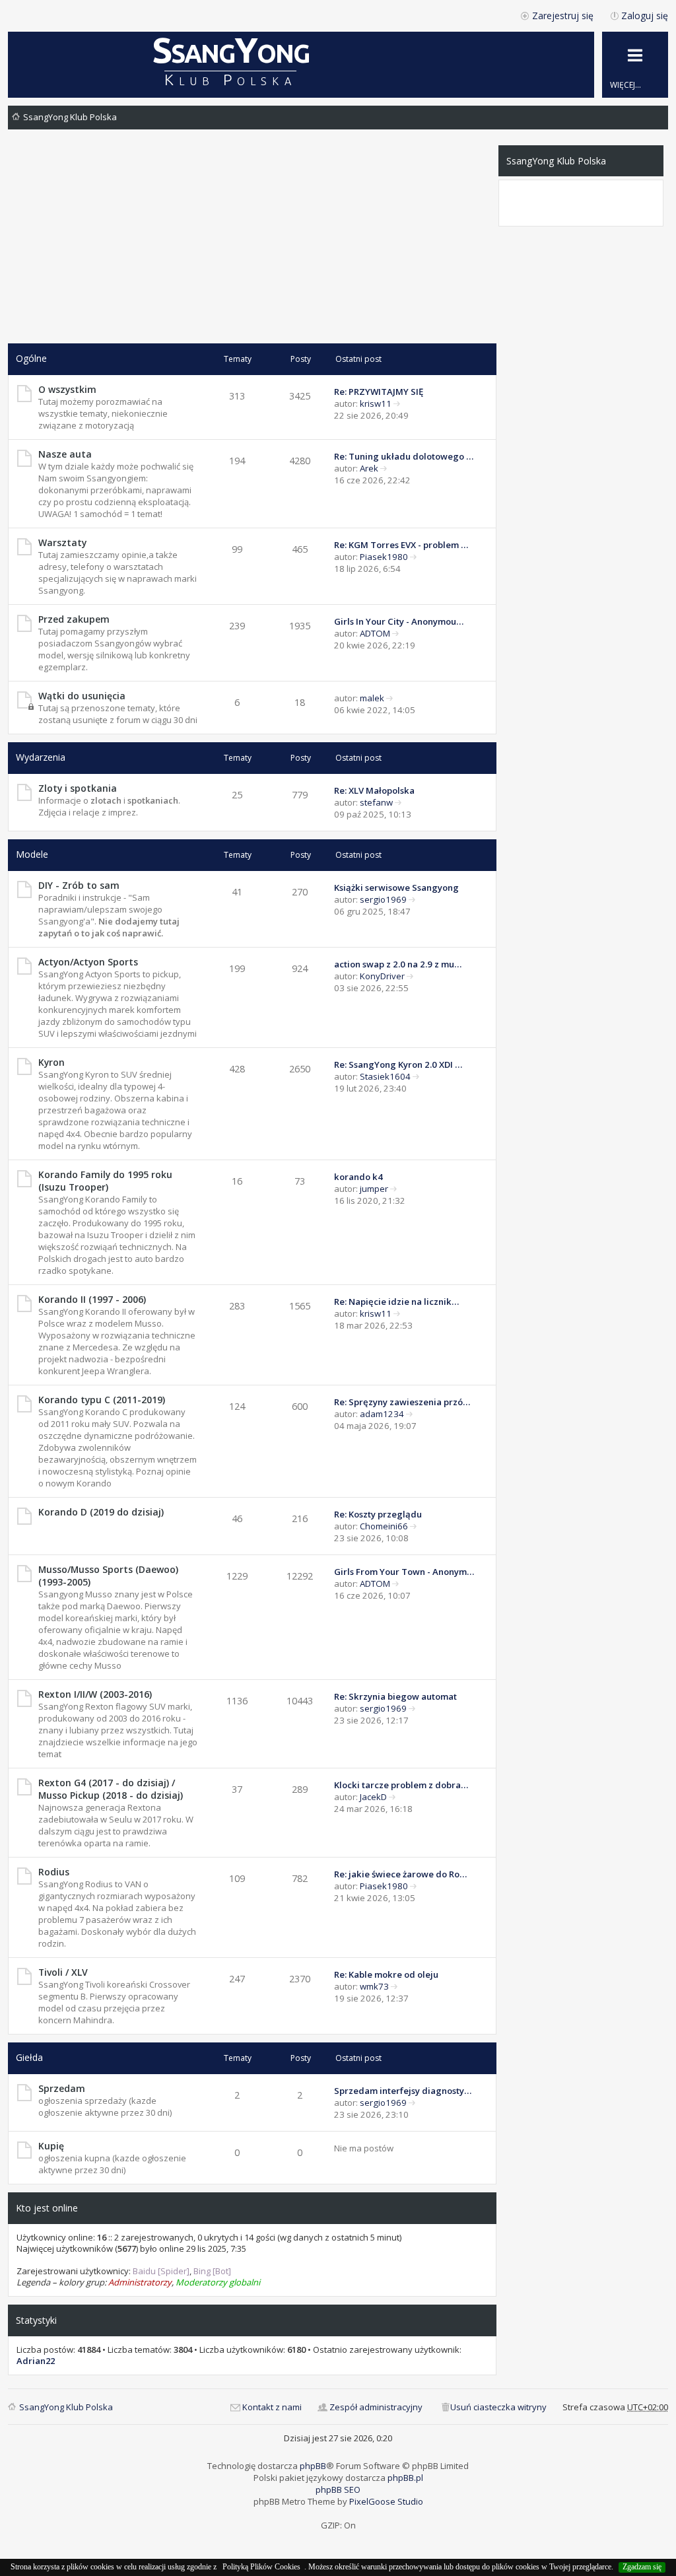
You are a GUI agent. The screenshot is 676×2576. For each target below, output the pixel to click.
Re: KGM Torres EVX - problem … (401, 545)
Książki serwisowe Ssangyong (396, 888)
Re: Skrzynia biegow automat (395, 1696)
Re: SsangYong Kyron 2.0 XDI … (398, 1064)
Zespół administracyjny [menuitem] (376, 2407)
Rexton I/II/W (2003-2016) (95, 1694)
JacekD (373, 1797)
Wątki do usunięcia (82, 696)
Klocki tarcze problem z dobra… (401, 1785)
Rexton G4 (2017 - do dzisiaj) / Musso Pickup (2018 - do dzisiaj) (111, 1789)
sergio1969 (383, 899)
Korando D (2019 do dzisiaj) (101, 1512)
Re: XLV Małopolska (374, 790)
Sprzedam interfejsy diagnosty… (403, 2091)
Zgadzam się (642, 2567)
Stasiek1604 (385, 1076)
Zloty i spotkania (78, 788)
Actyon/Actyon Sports (88, 962)
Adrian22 (36, 2361)
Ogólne (31, 358)
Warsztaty (62, 542)
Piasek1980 (384, 557)
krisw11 (376, 403)
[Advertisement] (252, 244)
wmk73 (374, 1986)
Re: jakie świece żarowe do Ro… (400, 1874)
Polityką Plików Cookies (261, 2567)
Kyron (51, 1062)
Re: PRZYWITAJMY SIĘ (379, 392)
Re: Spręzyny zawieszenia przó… (402, 1402)
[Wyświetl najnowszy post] (397, 403)
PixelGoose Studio (386, 2501)
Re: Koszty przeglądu (378, 1514)
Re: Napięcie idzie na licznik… (396, 1302)
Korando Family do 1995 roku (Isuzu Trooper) (105, 1181)
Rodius (54, 1872)
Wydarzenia (41, 757)
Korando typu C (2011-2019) (102, 1400)
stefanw (376, 802)
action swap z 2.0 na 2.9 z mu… (398, 964)
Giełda (29, 2057)
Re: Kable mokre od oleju (386, 1974)
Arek (369, 468)
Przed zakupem (74, 619)
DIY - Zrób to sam (79, 885)
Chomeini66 (384, 1526)
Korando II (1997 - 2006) (92, 1299)
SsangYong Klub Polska (70, 117)
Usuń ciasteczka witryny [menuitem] (498, 2407)
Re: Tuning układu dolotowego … (404, 456)
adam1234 (382, 1414)
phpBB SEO (338, 2489)
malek (372, 698)
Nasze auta (65, 454)
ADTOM (375, 633)
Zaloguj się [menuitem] (645, 16)
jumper (374, 1189)
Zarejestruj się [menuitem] (563, 16)
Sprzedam (62, 2088)
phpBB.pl (405, 2478)
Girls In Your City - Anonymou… (399, 621)
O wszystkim (67, 389)
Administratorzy (140, 2282)
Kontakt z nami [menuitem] (272, 2407)
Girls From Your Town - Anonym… (404, 1572)
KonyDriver (382, 976)
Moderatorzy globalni (218, 2282)
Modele (32, 854)
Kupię (51, 2146)
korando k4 (358, 1177)
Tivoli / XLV (63, 1972)
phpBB (313, 2466)
